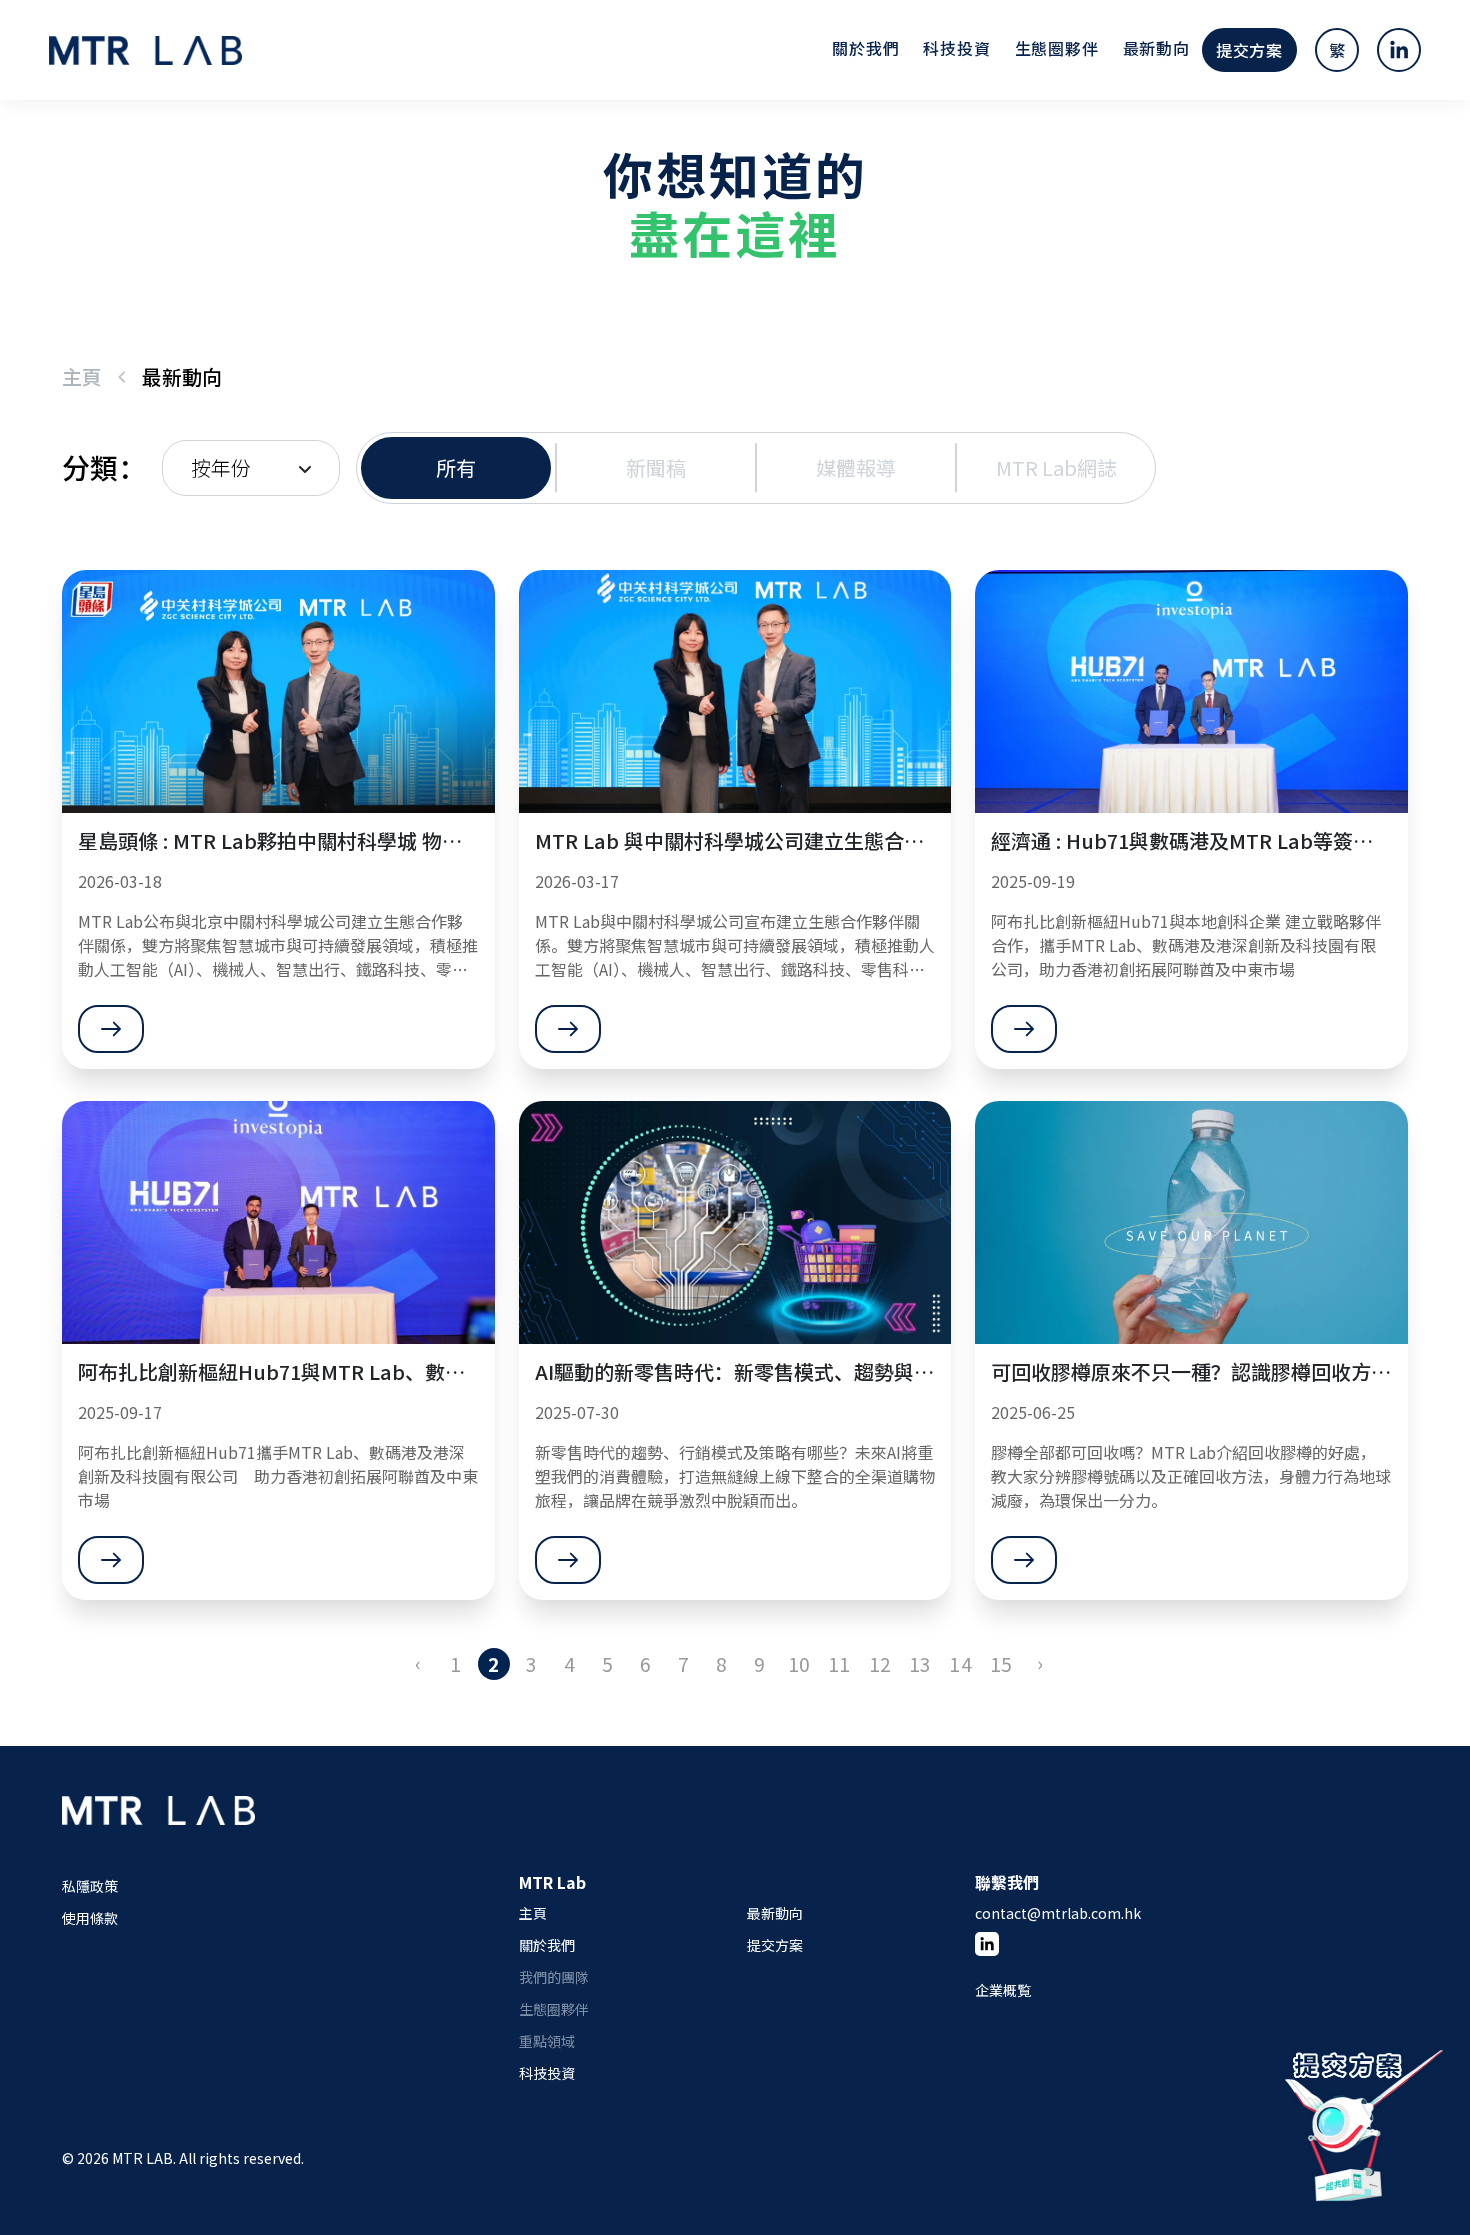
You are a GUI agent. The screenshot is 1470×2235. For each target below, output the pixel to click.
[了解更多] (111, 1029)
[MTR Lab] (158, 1832)
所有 (456, 467)
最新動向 (1156, 48)
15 (1001, 1663)
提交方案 (1249, 50)
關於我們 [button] (865, 48)
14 (960, 1663)
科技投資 (956, 48)
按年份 (221, 467)
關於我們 (547, 1945)
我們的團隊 (554, 1977)
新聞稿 (656, 467)
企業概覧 (1003, 1990)
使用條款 (90, 1918)
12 (880, 1663)
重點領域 (547, 2041)
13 (920, 1663)
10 (799, 1663)
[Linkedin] (987, 1944)
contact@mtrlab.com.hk (1058, 1913)
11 (839, 1663)
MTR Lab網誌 (1056, 467)
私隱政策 (90, 1886)
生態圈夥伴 (1057, 48)
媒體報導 (856, 467)
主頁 (82, 376)
